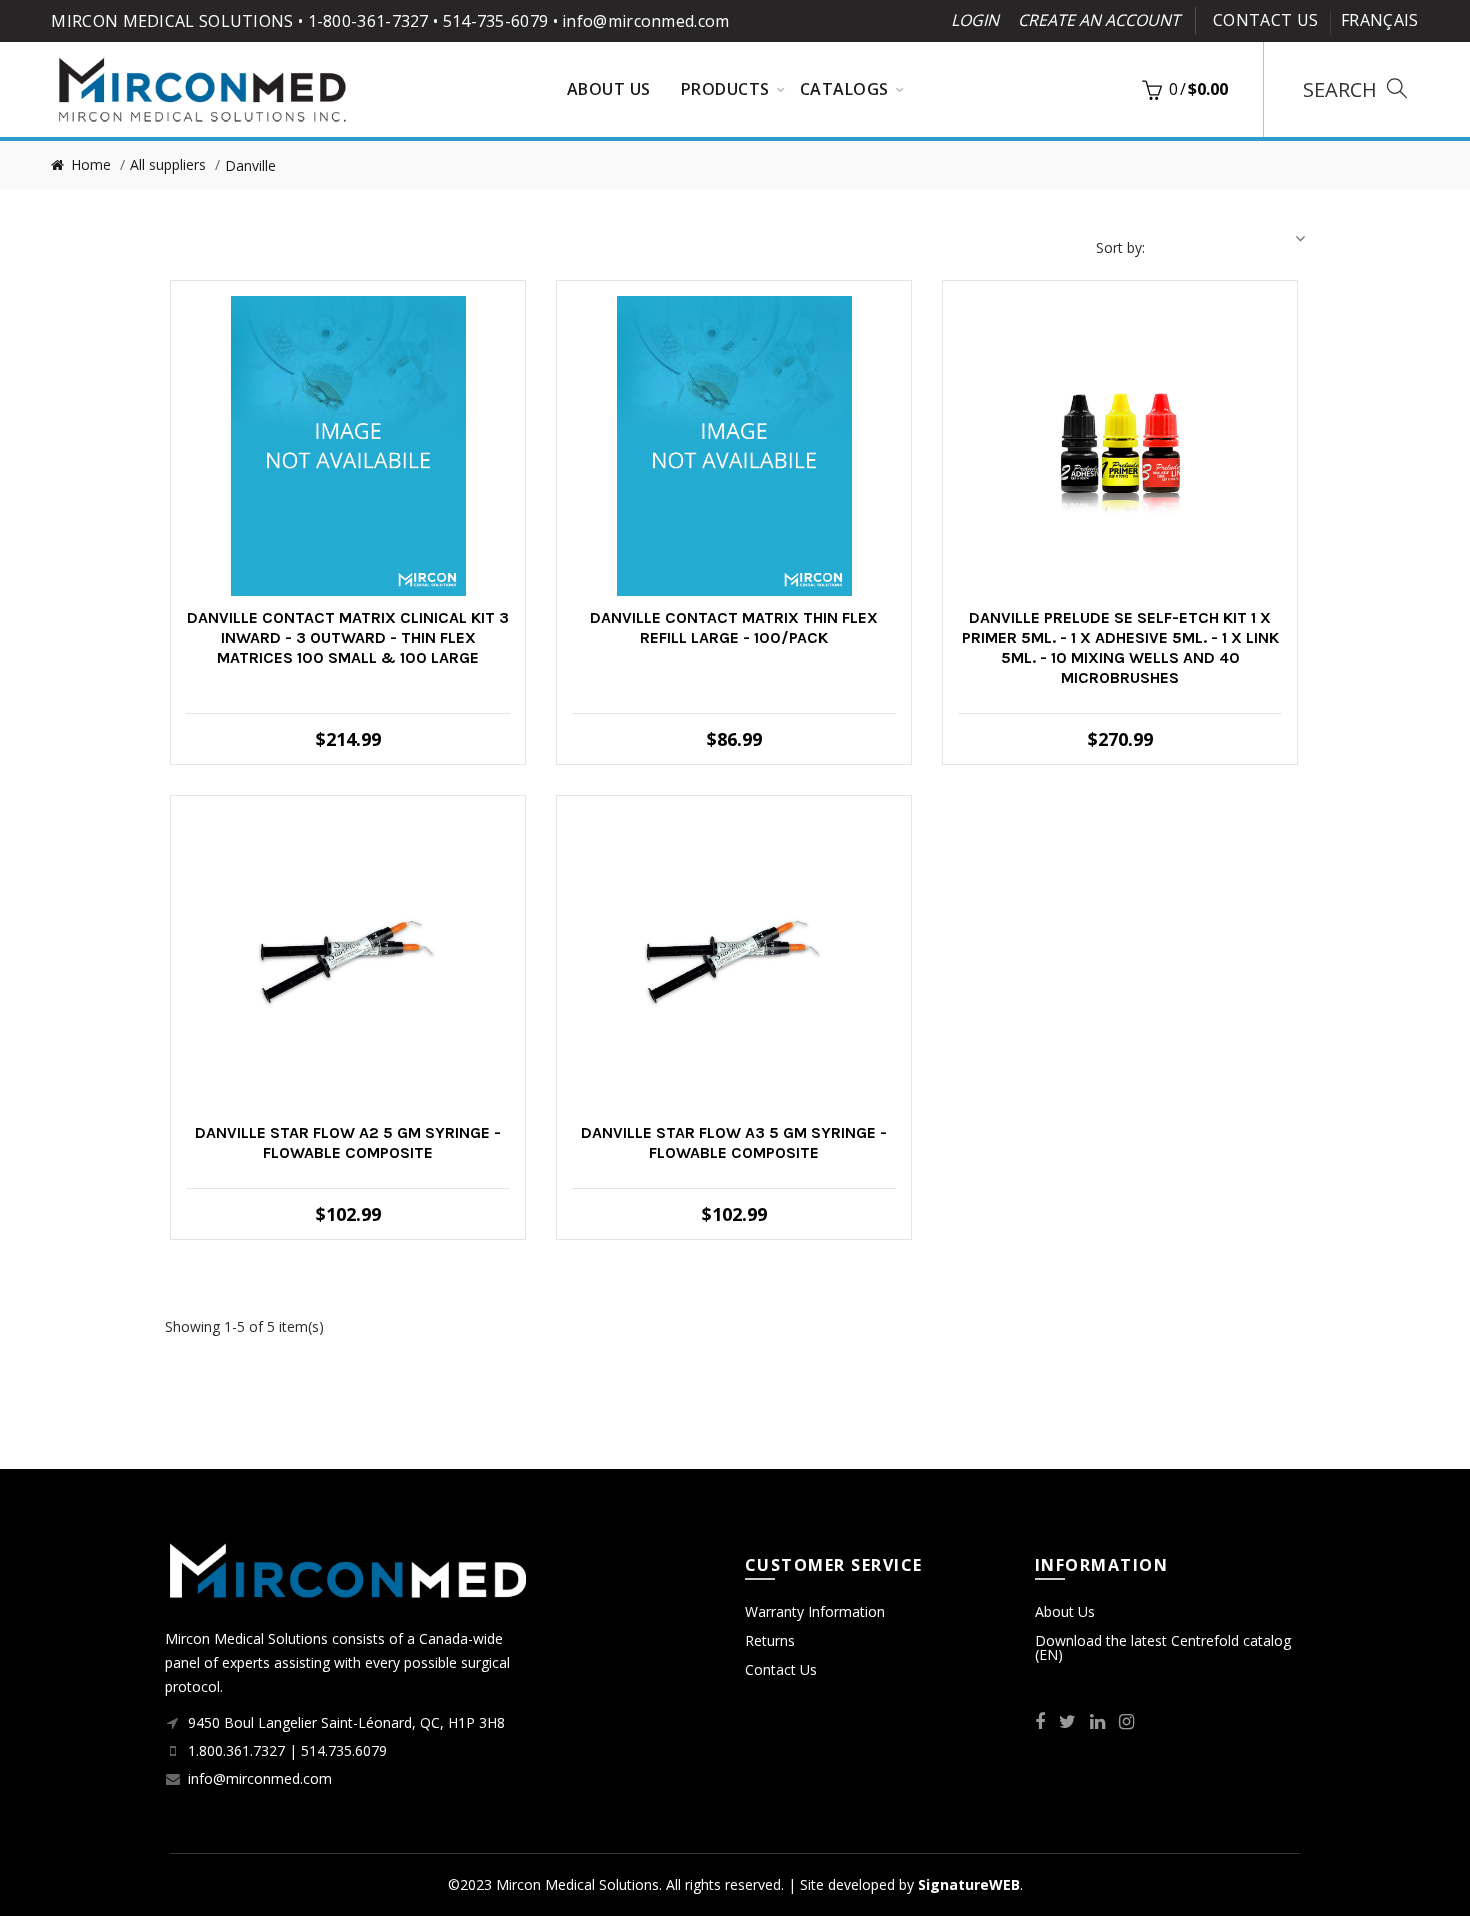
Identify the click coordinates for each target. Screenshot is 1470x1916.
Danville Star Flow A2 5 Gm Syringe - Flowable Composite (348, 1142)
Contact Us (1265, 20)
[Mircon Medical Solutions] (202, 87)
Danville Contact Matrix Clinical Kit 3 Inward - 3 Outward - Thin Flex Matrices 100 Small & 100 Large (348, 637)
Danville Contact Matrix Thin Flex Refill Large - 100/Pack (734, 627)
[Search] (1355, 89)
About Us (1065, 1611)
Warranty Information (815, 1611)
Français (1379, 20)
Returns (770, 1640)
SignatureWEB (969, 1884)
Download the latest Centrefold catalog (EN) (1163, 1647)
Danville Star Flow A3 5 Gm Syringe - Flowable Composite (734, 1142)
